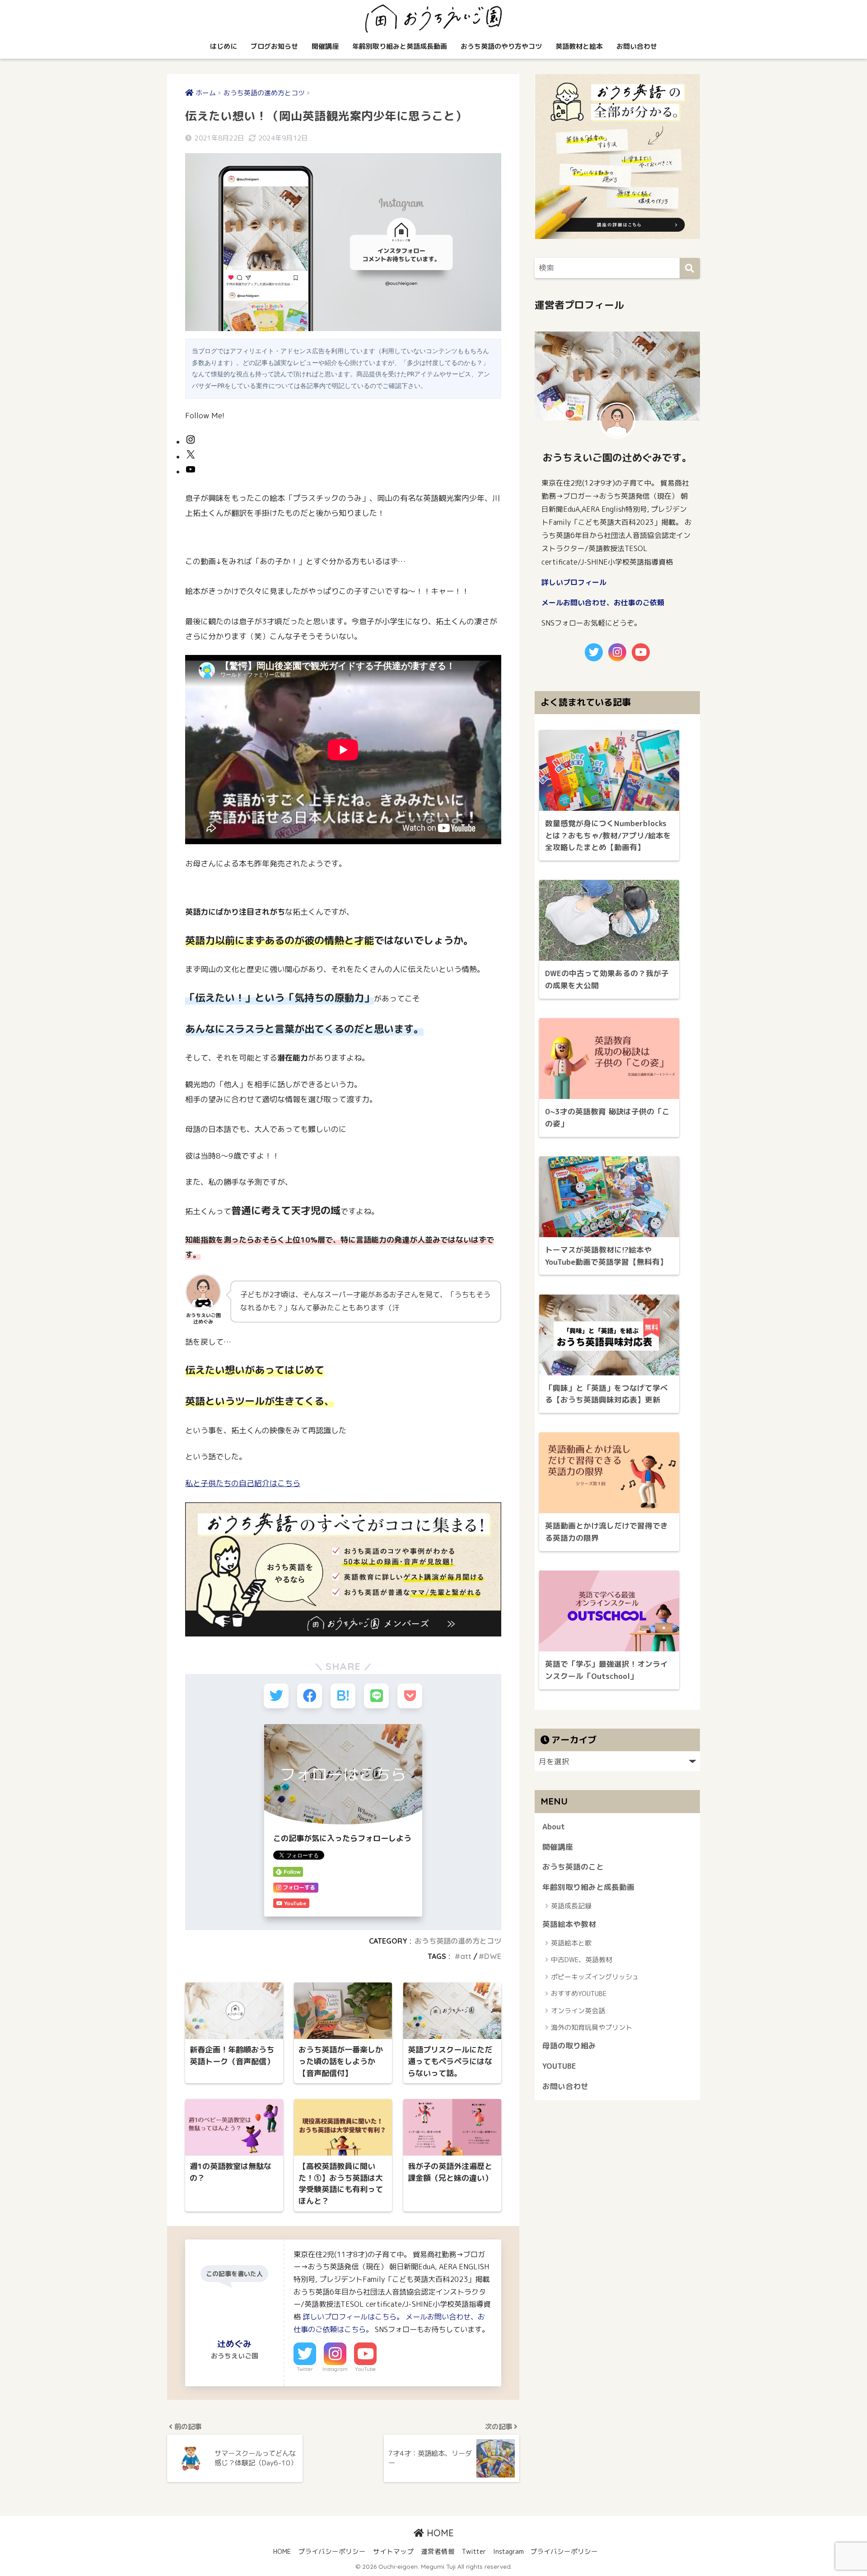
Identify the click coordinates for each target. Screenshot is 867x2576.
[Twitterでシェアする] (276, 1696)
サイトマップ (393, 2551)
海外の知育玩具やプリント (592, 2027)
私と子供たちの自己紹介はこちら (243, 1483)
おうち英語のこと (573, 1867)
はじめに (224, 46)
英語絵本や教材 (569, 1924)
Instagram (335, 2369)
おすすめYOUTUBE (579, 1994)
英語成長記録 (571, 1906)
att (466, 1956)
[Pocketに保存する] (410, 1696)
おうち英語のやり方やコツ (501, 46)
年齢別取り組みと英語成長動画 (400, 46)
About (554, 1826)
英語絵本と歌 (571, 1943)
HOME (439, 2533)
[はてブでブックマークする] (343, 1696)
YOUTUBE (559, 2066)
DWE (493, 1956)
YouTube (365, 2369)
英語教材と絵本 (579, 46)
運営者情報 (438, 2551)
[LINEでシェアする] (376, 1696)
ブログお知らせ (274, 46)
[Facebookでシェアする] (310, 1696)
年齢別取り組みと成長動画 (588, 1887)
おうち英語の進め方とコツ (458, 1941)
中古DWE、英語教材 (582, 1960)
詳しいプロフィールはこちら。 (353, 2317)
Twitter (305, 2369)
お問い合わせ (637, 46)
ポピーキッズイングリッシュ (595, 1977)
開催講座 (325, 46)
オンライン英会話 (578, 2011)
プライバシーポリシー (332, 2551)
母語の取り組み (569, 2045)
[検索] (690, 268)
